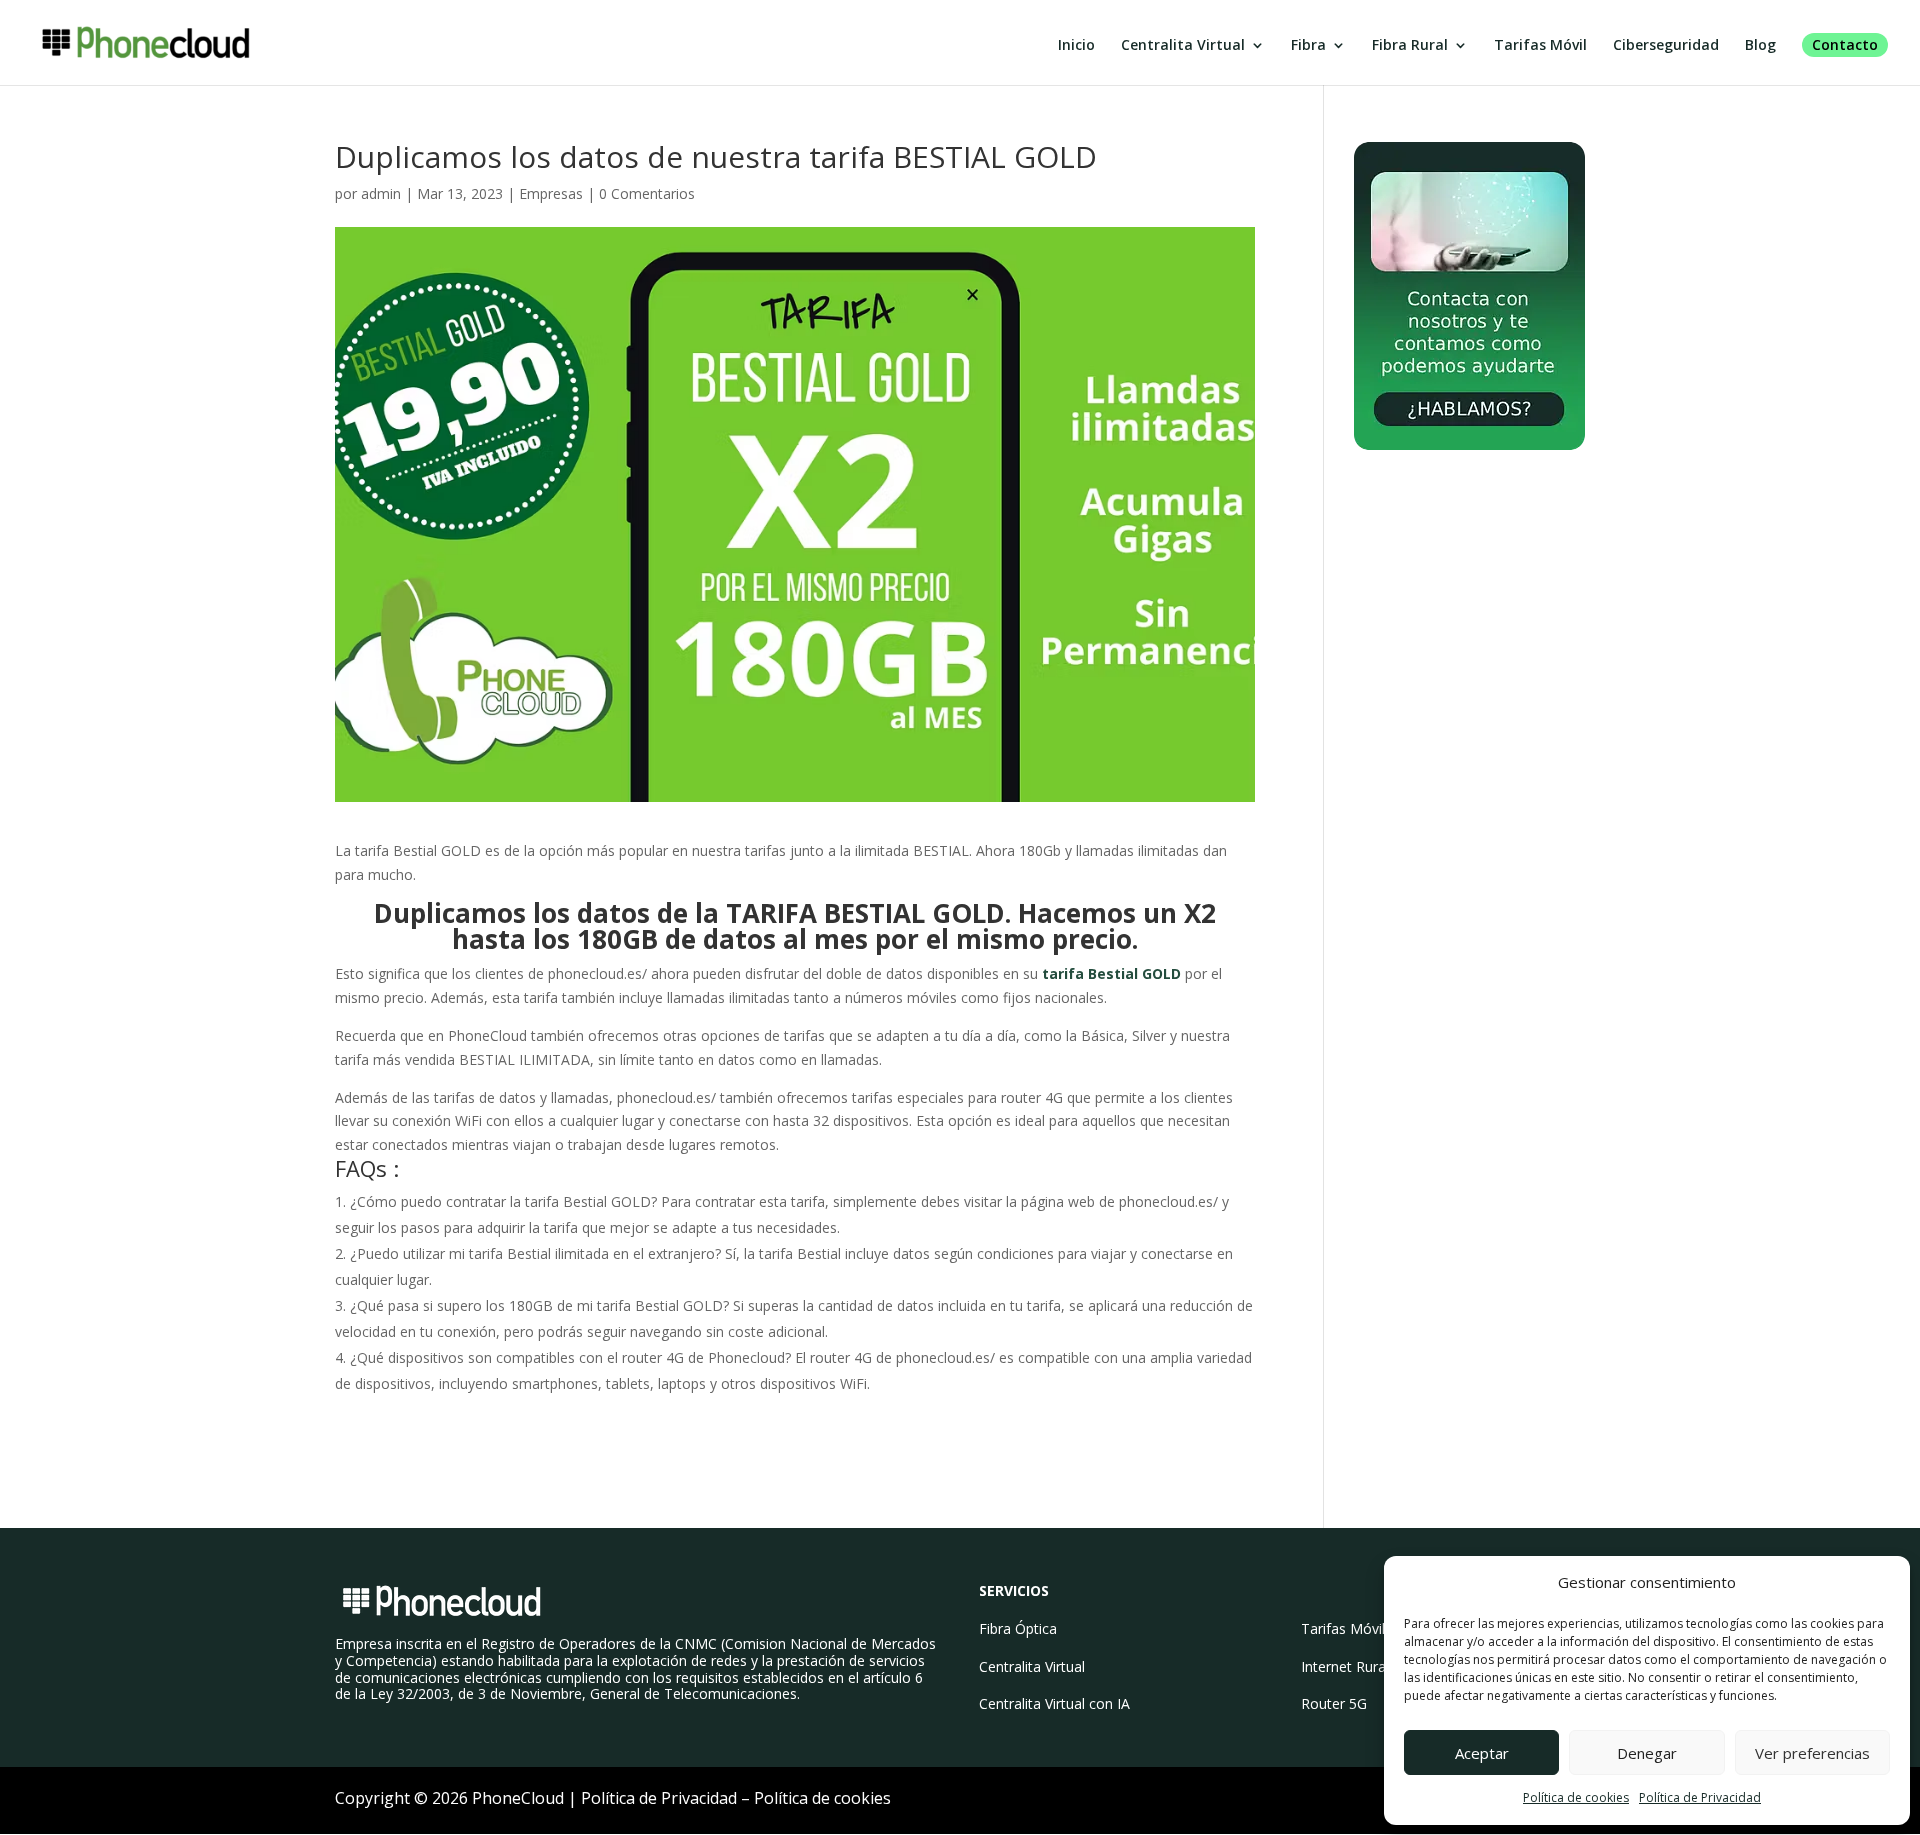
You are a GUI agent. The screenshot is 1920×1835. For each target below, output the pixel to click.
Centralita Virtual (1183, 46)
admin (381, 193)
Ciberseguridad (1666, 46)
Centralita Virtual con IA (1054, 1703)
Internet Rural (1345, 1666)
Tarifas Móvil (1540, 46)
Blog (1760, 46)
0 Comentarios (647, 193)
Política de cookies (1576, 1797)
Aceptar (1482, 1753)
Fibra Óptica (1018, 1628)
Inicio (1076, 46)
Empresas (551, 193)
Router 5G (1334, 1703)
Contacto (1845, 44)
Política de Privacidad (1700, 1797)
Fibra (1308, 46)
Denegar (1647, 1753)
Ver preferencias (1812, 1753)
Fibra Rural (1410, 46)
